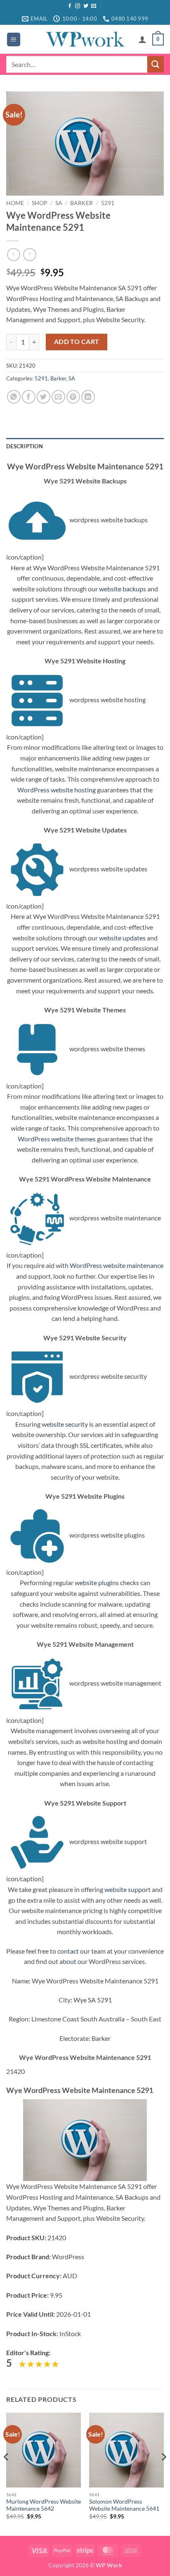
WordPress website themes (57, 1139)
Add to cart (77, 342)
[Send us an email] (94, 6)
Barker (81, 203)
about (68, 1961)
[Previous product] (30, 255)
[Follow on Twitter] (86, 6)
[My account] (142, 39)
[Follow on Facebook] (70, 6)
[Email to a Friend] (58, 397)
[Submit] (156, 64)
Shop (40, 203)
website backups (123, 589)
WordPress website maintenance (117, 1265)
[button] (14, 39)
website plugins (97, 1582)
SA (59, 203)
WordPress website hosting (57, 790)
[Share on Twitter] (44, 397)
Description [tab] (25, 446)
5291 (108, 203)
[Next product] (13, 255)
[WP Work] (85, 39)
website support (127, 1889)
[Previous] (7, 2473)
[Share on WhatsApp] (14, 397)
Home (15, 203)
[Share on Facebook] (29, 397)
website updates (122, 938)
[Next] (163, 2473)
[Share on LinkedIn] (88, 397)
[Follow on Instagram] (78, 6)
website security (65, 1424)
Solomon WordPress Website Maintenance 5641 (124, 2505)
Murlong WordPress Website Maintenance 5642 (44, 2505)
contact (68, 1951)
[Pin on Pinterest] (73, 397)
